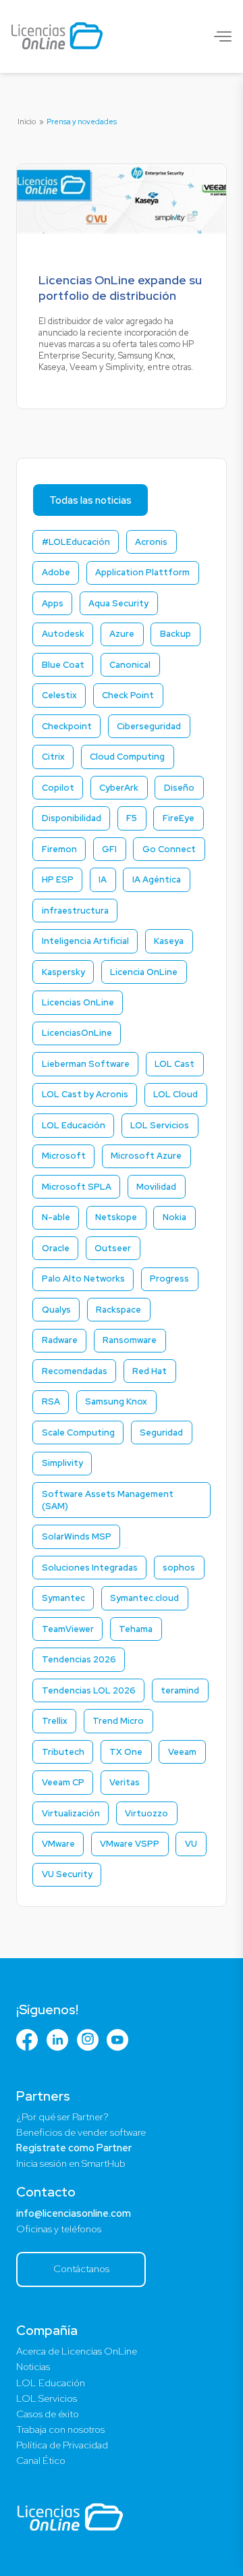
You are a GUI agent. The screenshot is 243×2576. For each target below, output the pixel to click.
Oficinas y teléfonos (59, 2229)
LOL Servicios (47, 2398)
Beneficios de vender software (81, 2132)
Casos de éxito (48, 2414)
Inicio (27, 122)
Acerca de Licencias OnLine (77, 2351)
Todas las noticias (90, 500)
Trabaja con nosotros (60, 2429)
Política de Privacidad (62, 2445)
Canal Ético (41, 2461)
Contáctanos (81, 2268)
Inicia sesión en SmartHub (71, 2163)
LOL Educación (51, 2383)
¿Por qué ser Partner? (62, 2117)
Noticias (33, 2367)
